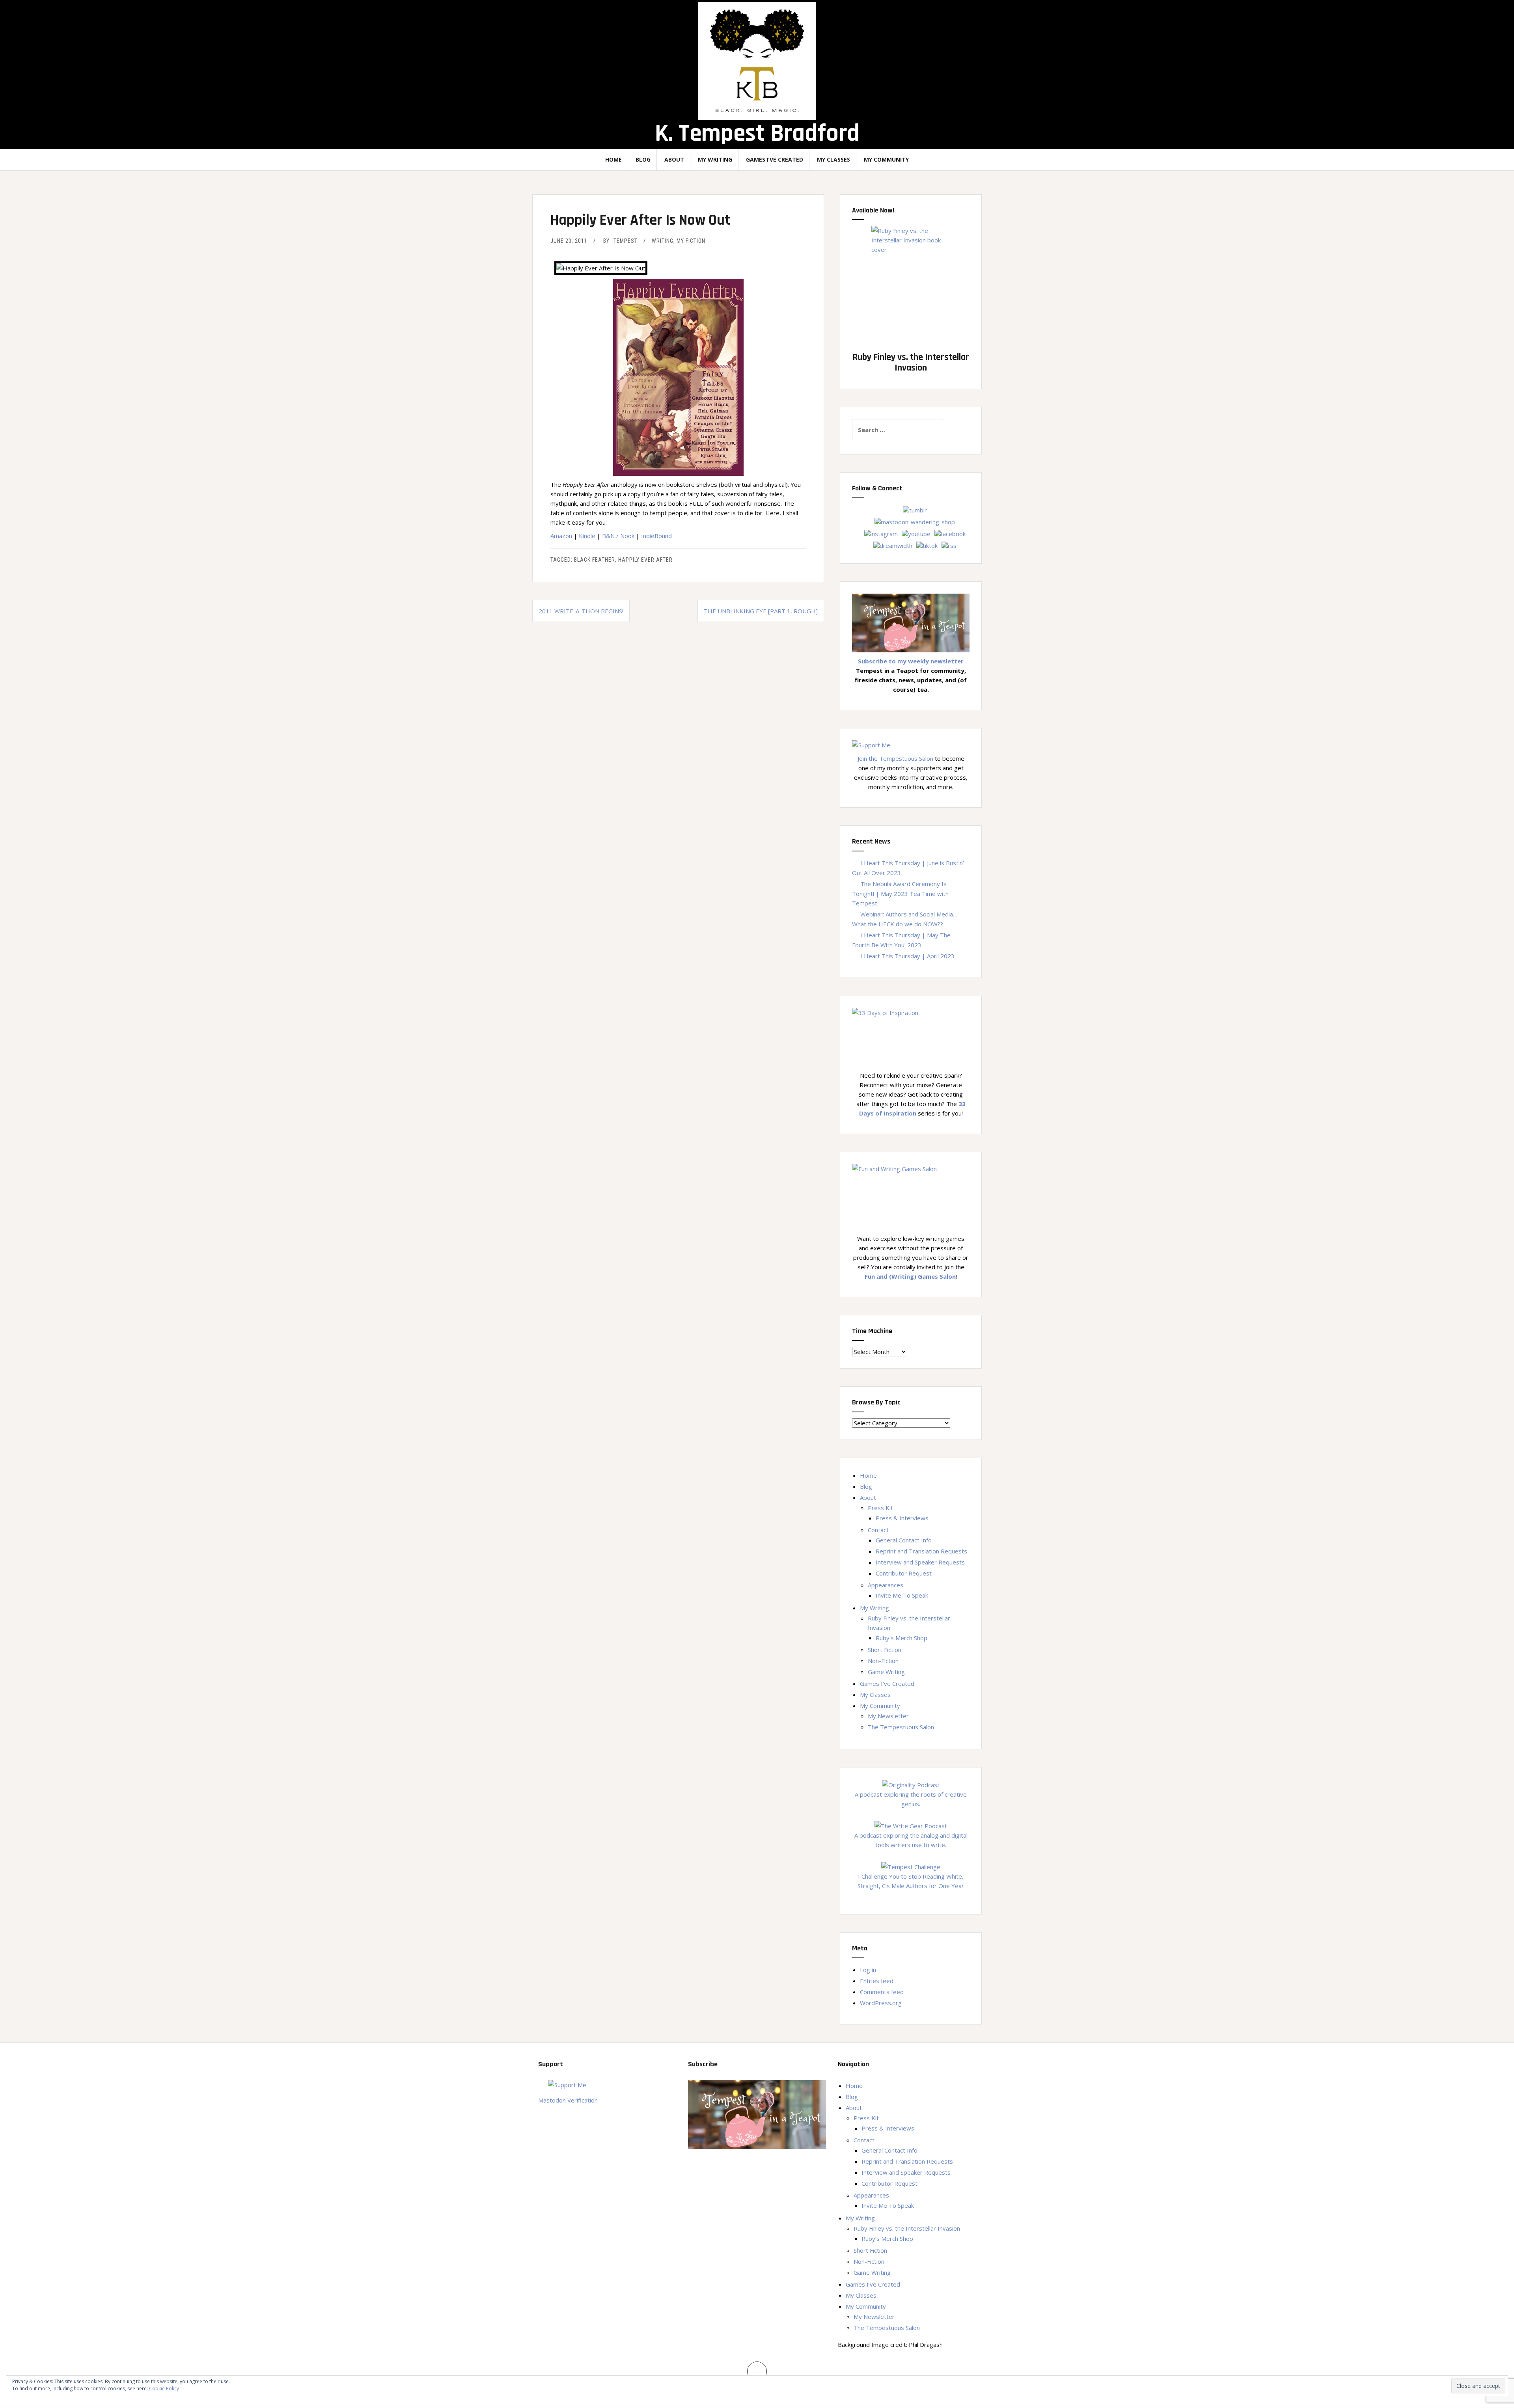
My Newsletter (888, 1716)
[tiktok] (927, 545)
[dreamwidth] (893, 545)
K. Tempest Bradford (757, 133)
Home (613, 159)
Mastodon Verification (568, 2100)
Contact (878, 1530)
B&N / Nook (618, 536)
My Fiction (691, 241)
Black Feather (595, 560)
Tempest (626, 241)
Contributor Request (904, 1573)
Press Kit (880, 1508)
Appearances (886, 1585)
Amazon (561, 536)
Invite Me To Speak (902, 1595)
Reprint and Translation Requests (921, 1551)
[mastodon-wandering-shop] (915, 521)
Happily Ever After (645, 560)
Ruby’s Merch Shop (902, 1638)
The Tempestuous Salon (901, 1727)
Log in (868, 1970)
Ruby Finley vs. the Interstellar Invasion (907, 2228)
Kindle (587, 536)
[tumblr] (915, 509)
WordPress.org (881, 2003)
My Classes (833, 159)
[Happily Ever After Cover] (678, 367)
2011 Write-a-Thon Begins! (581, 611)
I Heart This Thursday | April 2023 (907, 956)
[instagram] (881, 533)
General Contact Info (904, 1540)
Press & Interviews (902, 1518)
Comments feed (882, 1992)
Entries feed (877, 1981)
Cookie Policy (164, 2388)
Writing (663, 241)
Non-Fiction (883, 1661)
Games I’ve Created (775, 159)
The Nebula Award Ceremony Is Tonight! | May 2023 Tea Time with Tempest (900, 893)
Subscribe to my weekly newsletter (911, 661)
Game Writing (886, 1672)
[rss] (949, 545)
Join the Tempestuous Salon (895, 758)
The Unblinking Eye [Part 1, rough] (761, 611)
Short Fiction (885, 1650)
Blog (643, 159)
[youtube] (916, 533)
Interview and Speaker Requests (920, 1562)
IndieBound (656, 536)
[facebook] (950, 533)
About (674, 159)
